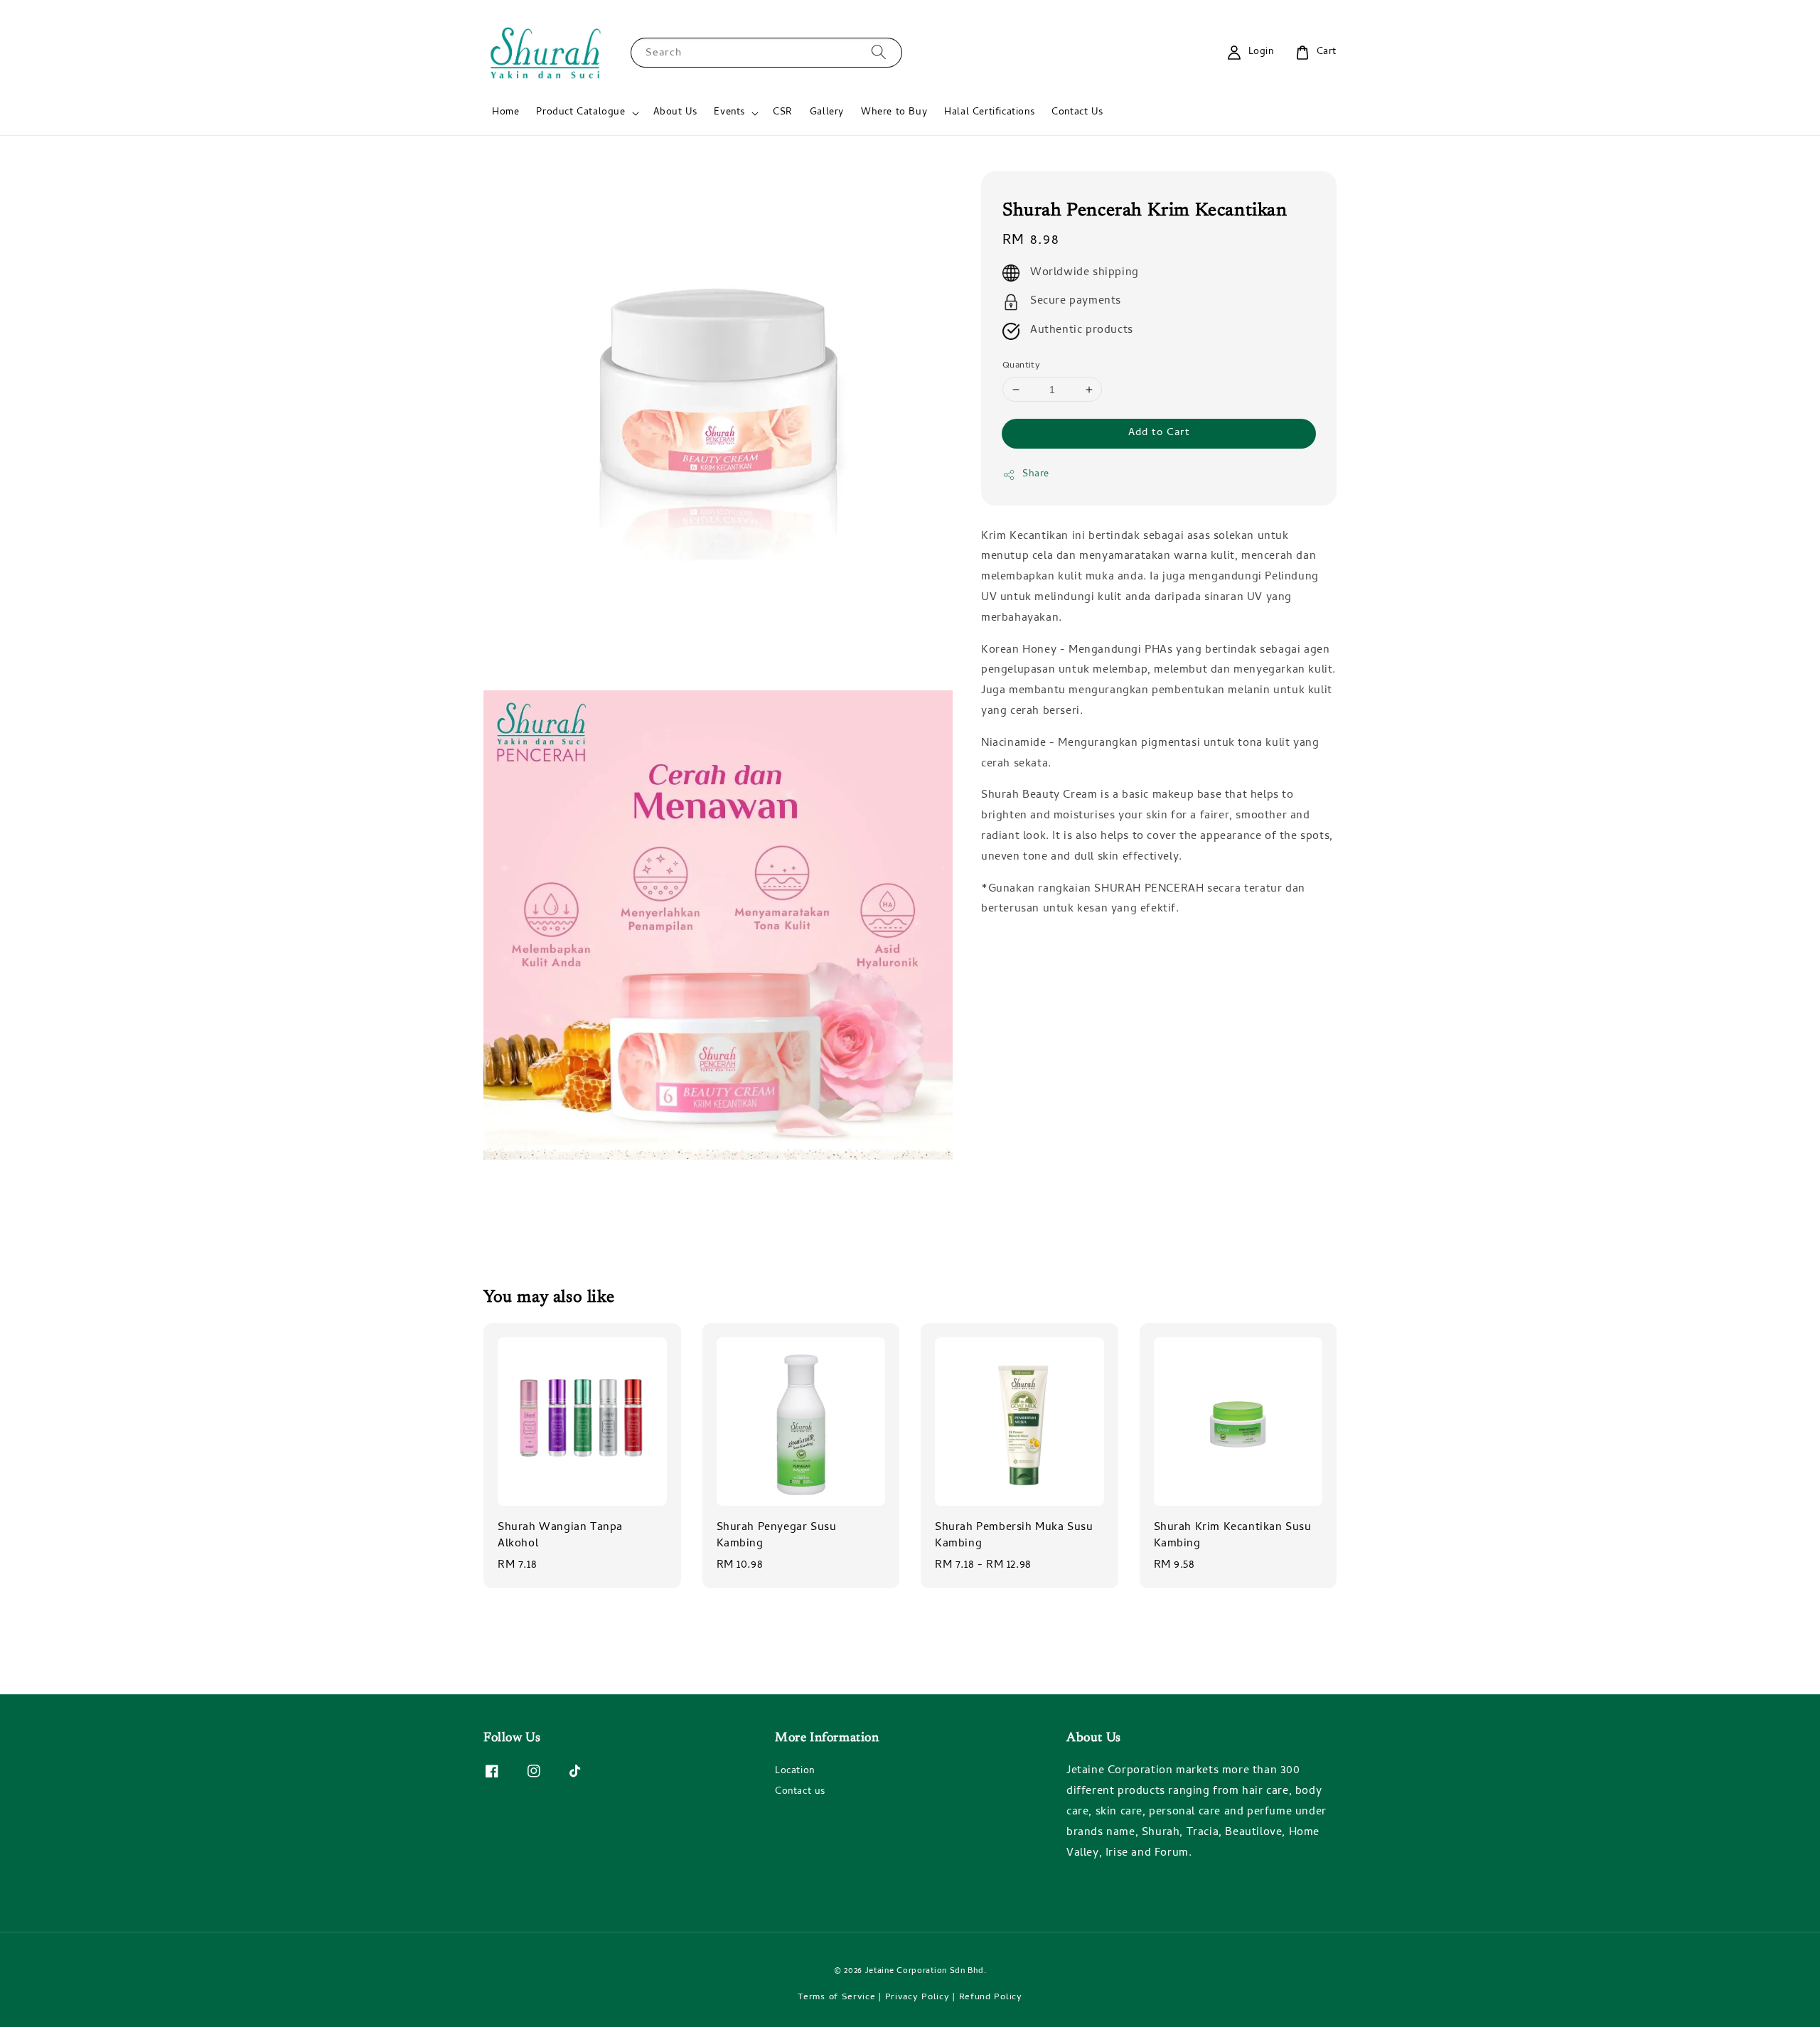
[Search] (879, 52)
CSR (783, 113)
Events (729, 113)
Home (505, 113)
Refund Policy (991, 1997)
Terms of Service (836, 1997)
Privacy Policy (917, 1997)
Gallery (827, 113)
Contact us (800, 1792)
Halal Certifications (989, 113)
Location (795, 1772)
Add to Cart (1159, 434)
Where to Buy (894, 113)
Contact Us (1077, 113)
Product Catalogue (580, 113)
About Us (675, 113)
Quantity (1021, 366)
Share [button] (1036, 475)
